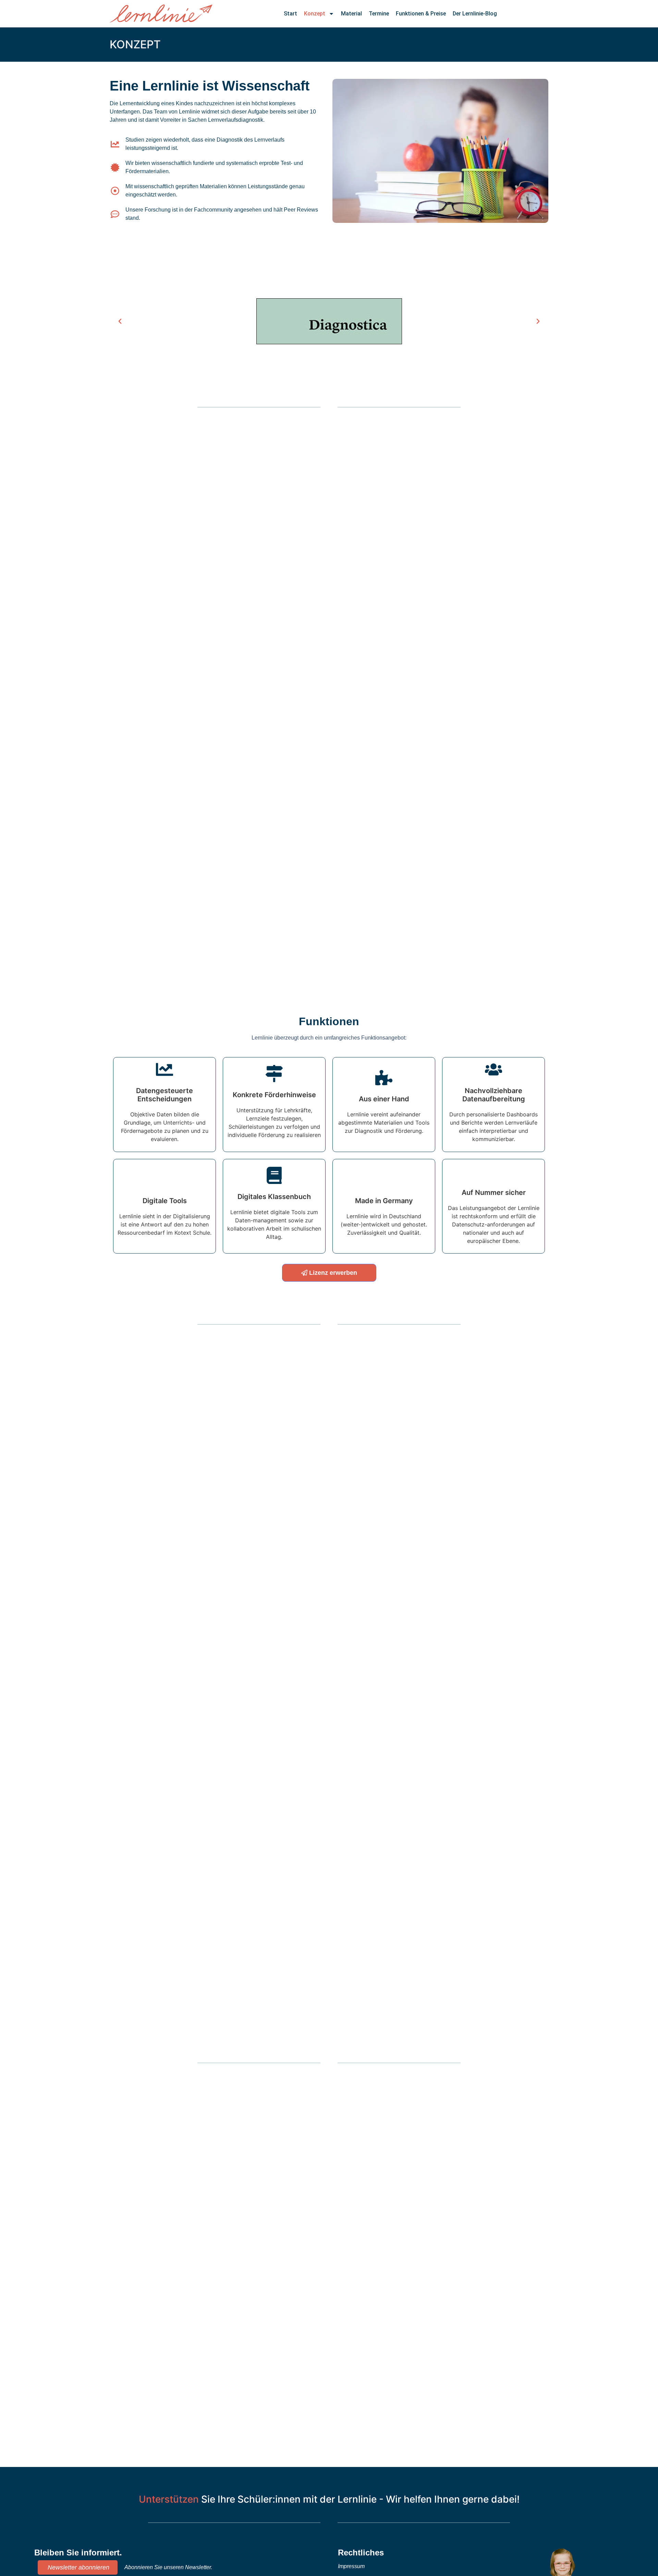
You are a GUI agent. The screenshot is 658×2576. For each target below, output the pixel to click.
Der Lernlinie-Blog (475, 14)
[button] (120, 321)
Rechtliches (361, 2553)
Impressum (351, 2566)
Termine (379, 14)
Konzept (315, 14)
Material (351, 14)
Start (290, 14)
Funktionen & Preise (421, 14)
